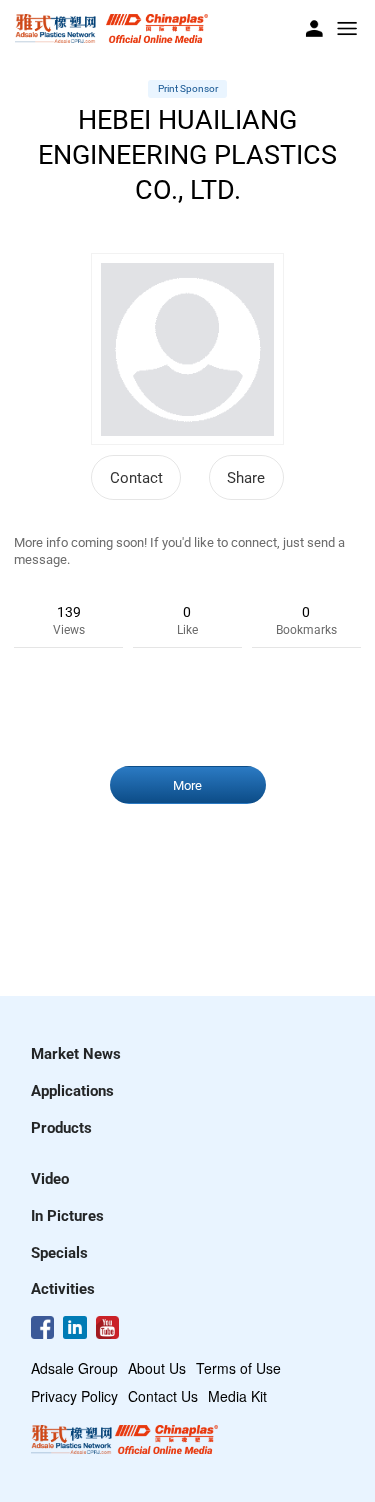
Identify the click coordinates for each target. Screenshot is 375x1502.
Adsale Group (74, 1368)
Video (50, 1179)
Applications (72, 1091)
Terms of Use (238, 1368)
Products (61, 1128)
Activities (63, 1289)
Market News (76, 1054)
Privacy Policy (74, 1396)
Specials (59, 1253)
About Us (157, 1368)
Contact (136, 478)
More (187, 785)
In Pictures (67, 1216)
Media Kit (237, 1396)
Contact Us (163, 1396)
